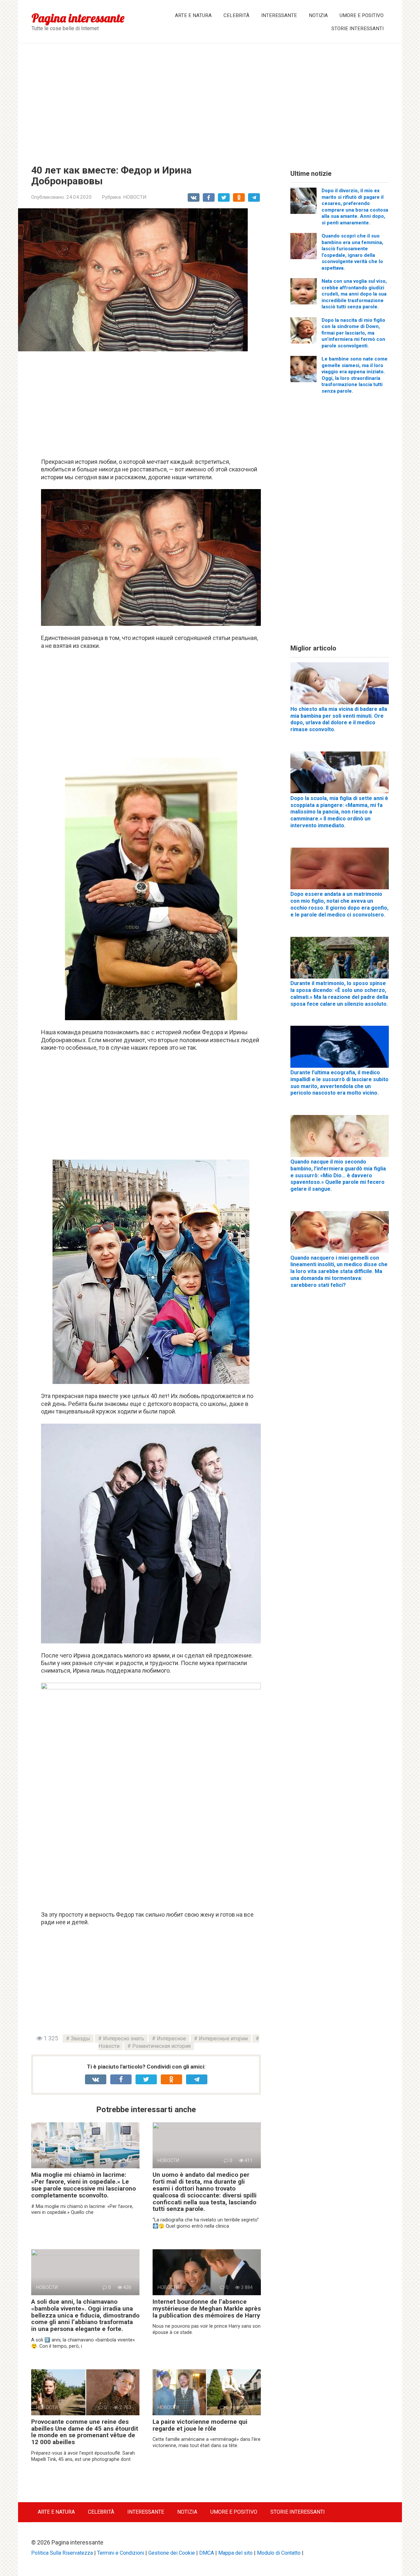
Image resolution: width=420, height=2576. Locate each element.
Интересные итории (223, 2039)
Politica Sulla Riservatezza (62, 2553)
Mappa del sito (235, 2553)
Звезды (81, 2039)
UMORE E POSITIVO (362, 15)
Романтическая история (161, 2046)
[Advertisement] (210, 99)
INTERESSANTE (279, 15)
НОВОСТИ (135, 197)
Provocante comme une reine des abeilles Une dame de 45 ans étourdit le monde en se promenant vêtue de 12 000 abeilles (85, 2432)
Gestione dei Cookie (172, 2553)
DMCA (207, 2553)
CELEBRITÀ (236, 15)
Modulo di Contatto (279, 2553)
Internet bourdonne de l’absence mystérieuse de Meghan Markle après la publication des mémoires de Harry (207, 2308)
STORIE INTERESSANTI (357, 29)
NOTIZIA (318, 15)
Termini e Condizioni (121, 2553)
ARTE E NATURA (193, 15)
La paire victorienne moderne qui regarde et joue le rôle (200, 2425)
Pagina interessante (78, 18)
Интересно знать (124, 2039)
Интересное (171, 2039)
